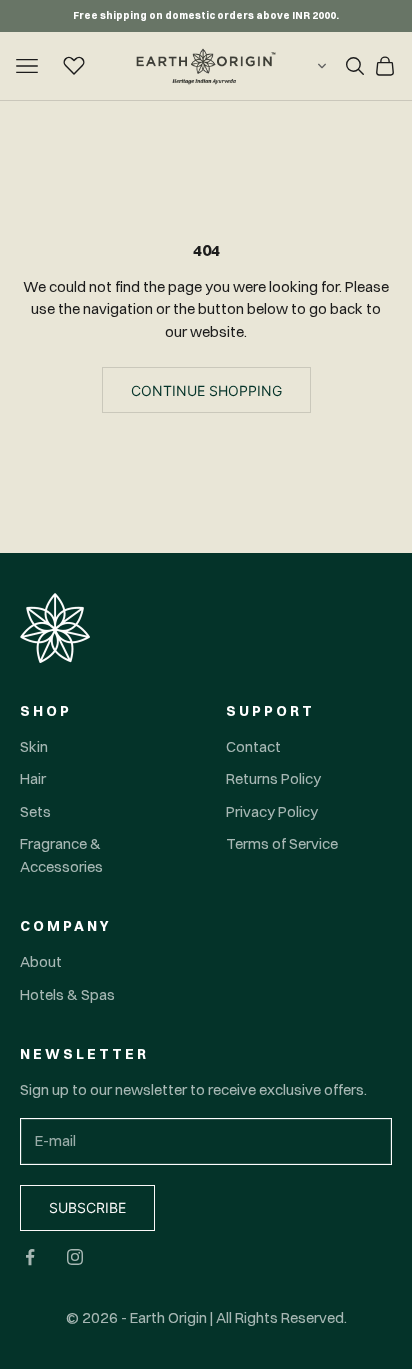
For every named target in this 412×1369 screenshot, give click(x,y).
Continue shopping (206, 390)
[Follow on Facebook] (30, 1257)
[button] (323, 66)
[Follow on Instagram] (75, 1257)
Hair (33, 778)
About (41, 961)
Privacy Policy (272, 811)
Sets (35, 811)
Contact (253, 746)
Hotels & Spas (67, 994)
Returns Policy (273, 778)
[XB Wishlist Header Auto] (74, 63)
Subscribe (87, 1207)
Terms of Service (282, 843)
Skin (34, 746)
